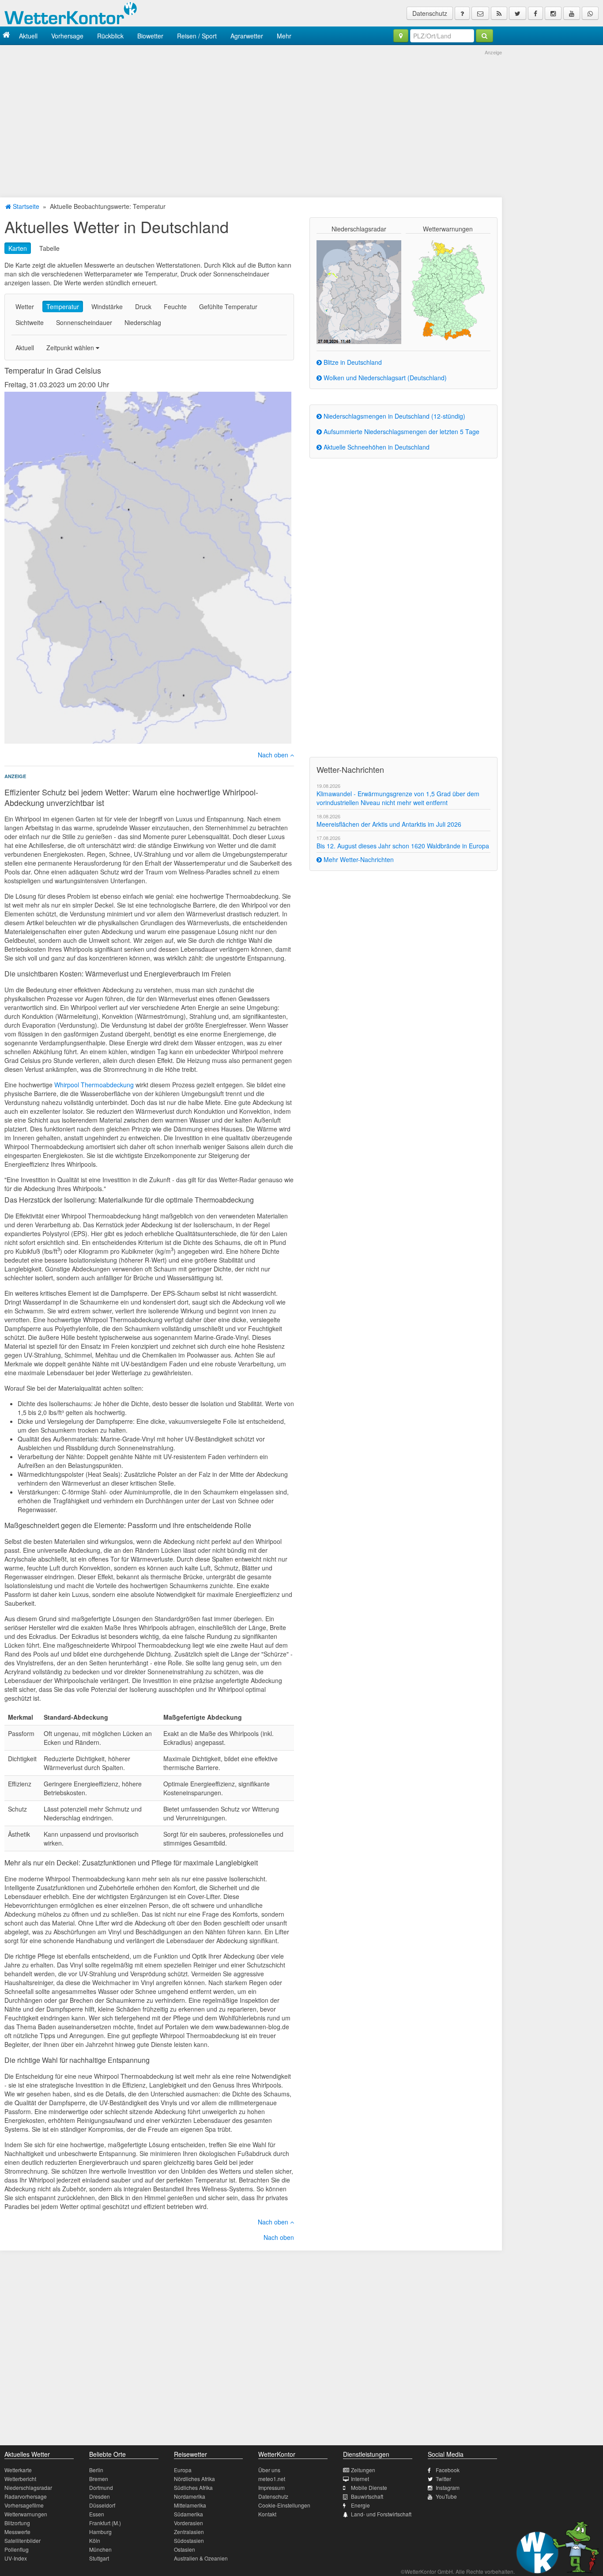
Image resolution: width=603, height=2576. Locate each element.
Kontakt (267, 2514)
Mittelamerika (190, 2505)
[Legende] (462, 13)
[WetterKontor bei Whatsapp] (590, 13)
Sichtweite (30, 322)
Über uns (269, 2470)
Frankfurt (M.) (105, 2523)
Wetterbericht (20, 2479)
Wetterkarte (18, 2470)
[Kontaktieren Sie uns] (480, 13)
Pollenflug (17, 2549)
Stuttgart (99, 2558)
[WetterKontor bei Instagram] (553, 13)
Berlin (96, 2470)
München (100, 2549)
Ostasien (185, 2549)
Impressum (271, 2487)
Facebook (448, 2470)
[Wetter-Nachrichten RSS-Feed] (499, 13)
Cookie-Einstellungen (284, 2505)
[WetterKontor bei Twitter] (518, 13)
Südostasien (189, 2540)
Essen (97, 2514)
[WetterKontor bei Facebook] (535, 13)
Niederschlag (143, 322)
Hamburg (100, 2532)
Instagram (448, 2487)
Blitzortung (17, 2523)
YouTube (446, 2496)
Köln (95, 2540)
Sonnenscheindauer (84, 322)
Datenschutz (430, 13)
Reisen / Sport (197, 36)
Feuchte (175, 306)
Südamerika (188, 2514)
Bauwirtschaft (367, 2496)
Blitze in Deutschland (352, 362)
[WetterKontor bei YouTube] (572, 13)
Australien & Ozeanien (201, 2558)
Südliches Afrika (193, 2487)
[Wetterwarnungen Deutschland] (448, 290)
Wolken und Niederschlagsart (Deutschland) (384, 378)
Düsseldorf (102, 2505)
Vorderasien (188, 2523)
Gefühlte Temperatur (228, 306)
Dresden (100, 2496)
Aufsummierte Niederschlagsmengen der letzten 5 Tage (401, 431)
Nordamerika (190, 2496)
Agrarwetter (247, 36)
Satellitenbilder (23, 2540)
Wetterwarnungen (26, 2514)
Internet (360, 2479)
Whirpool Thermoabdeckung (94, 1085)
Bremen (99, 2479)
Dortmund (101, 2487)
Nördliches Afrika (194, 2479)
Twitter (443, 2479)
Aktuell (28, 36)
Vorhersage (67, 36)
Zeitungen (363, 2470)
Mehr (284, 36)
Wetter (25, 306)
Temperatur (63, 306)
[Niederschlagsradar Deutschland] (359, 291)
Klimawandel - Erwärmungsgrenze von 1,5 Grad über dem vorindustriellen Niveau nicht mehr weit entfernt (398, 798)
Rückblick (110, 36)
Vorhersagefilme (24, 2505)
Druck (143, 306)
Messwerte (17, 2532)
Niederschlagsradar (28, 2487)
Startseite (25, 206)
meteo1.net (272, 2479)
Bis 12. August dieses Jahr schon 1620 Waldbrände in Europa (403, 846)
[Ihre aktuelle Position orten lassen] (401, 36)
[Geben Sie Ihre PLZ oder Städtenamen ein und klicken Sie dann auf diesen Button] (484, 36)
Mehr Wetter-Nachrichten (358, 859)
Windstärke (107, 306)
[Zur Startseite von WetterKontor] (6, 36)
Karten (18, 248)
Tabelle (49, 248)
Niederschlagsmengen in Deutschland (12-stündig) (394, 416)
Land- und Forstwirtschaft (381, 2514)
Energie (360, 2505)
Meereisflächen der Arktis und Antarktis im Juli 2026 (389, 824)
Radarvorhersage (26, 2496)
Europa (183, 2470)
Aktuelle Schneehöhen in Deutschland (376, 447)
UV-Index (16, 2558)
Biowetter (150, 36)
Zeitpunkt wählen (71, 348)
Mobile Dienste (369, 2487)
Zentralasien (189, 2532)
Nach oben (274, 755)
